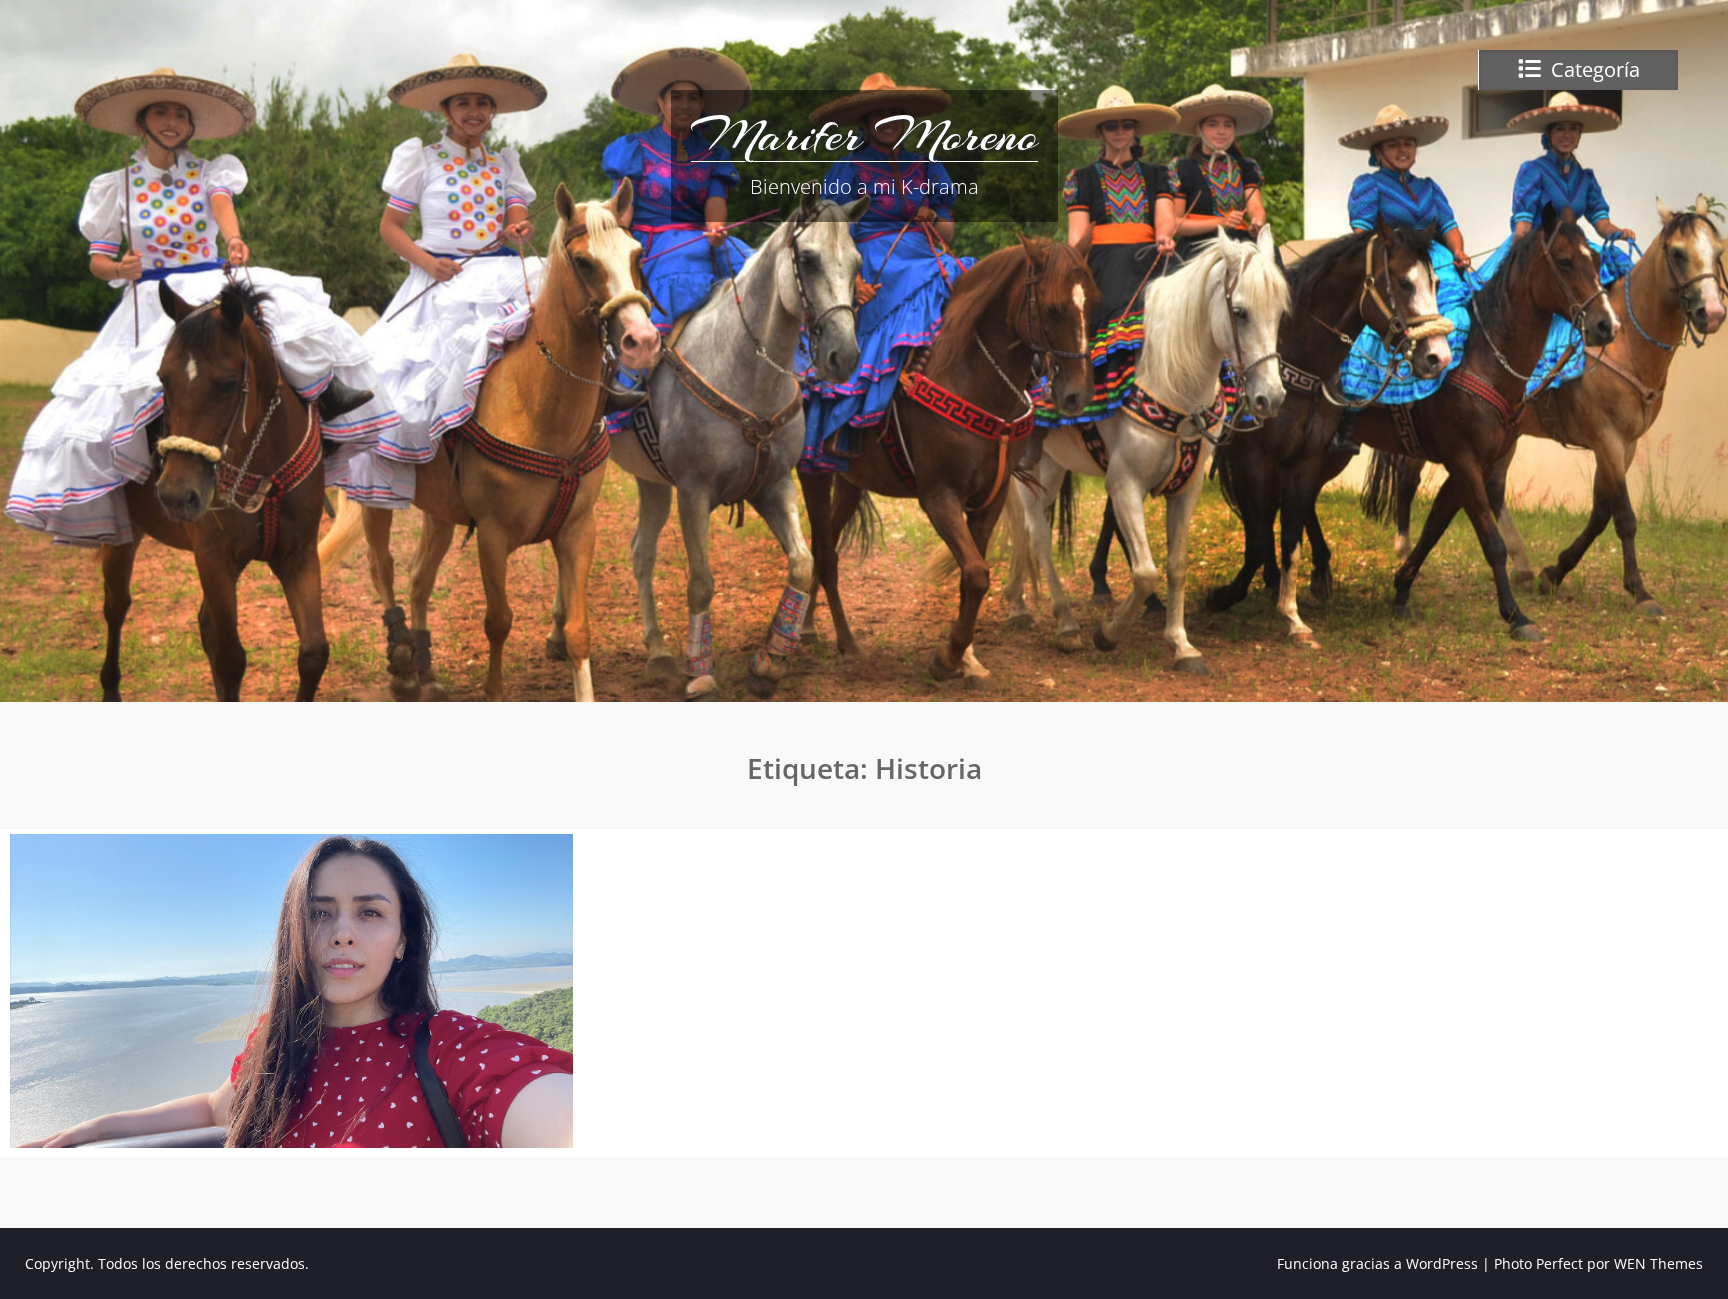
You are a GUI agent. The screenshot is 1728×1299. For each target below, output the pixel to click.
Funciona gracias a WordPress (1377, 1263)
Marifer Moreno (864, 135)
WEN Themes (1658, 1263)
